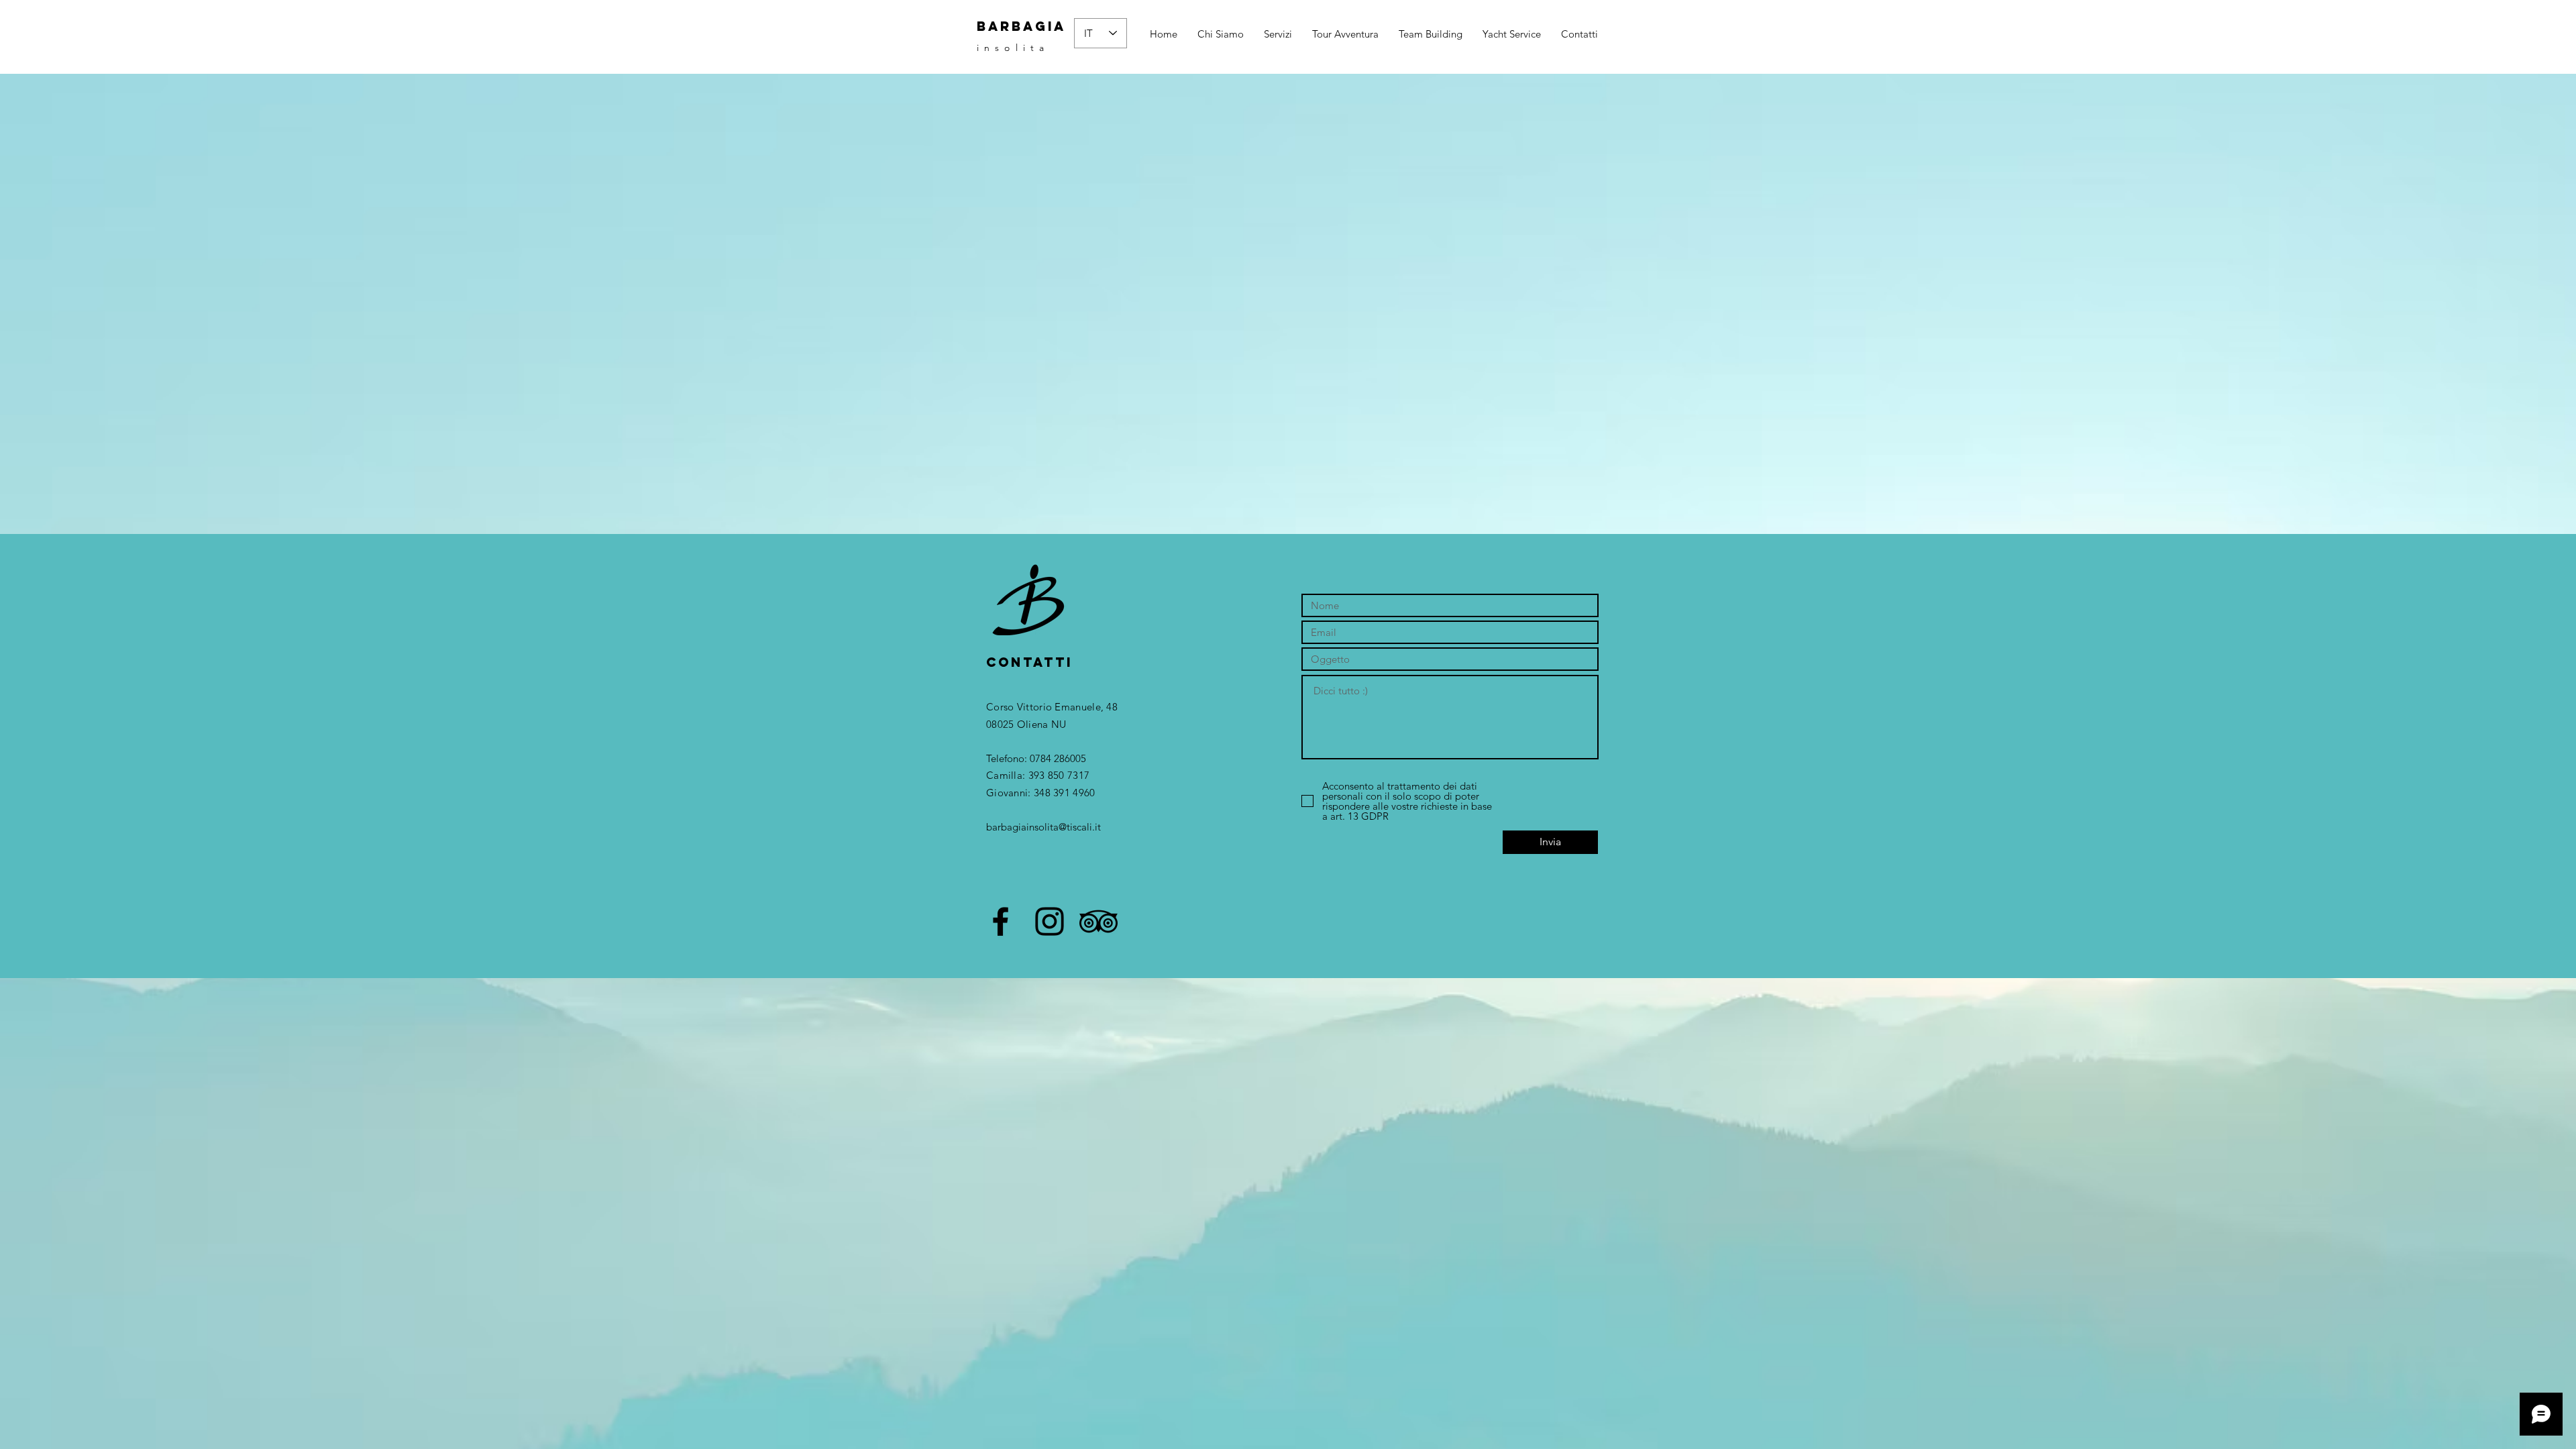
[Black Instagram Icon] (1050, 921)
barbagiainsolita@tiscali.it (1043, 827)
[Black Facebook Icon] (1001, 921)
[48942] (1098, 921)
